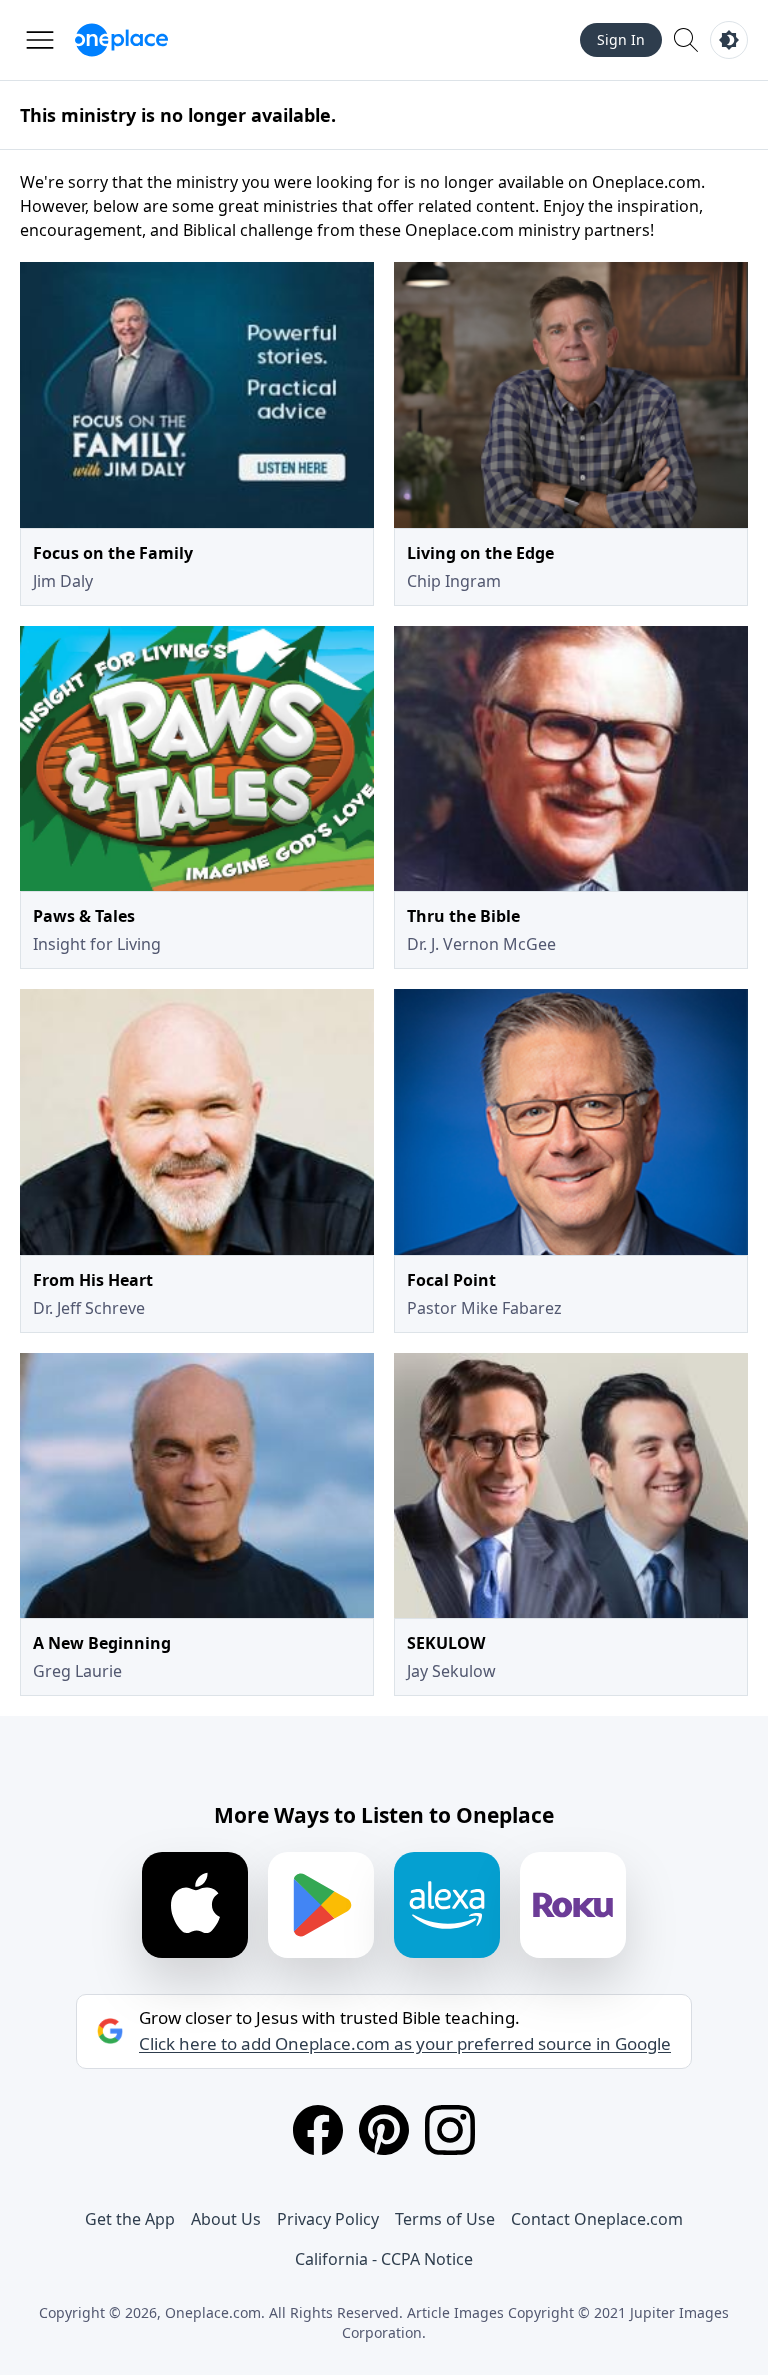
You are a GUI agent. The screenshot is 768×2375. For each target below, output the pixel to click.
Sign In (621, 39)
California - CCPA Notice (384, 2259)
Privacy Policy (328, 2219)
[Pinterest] (384, 2130)
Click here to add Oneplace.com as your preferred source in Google (405, 2044)
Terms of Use (445, 2219)
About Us (226, 2219)
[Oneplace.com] (121, 40)
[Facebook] (318, 2130)
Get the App (130, 2219)
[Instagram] (450, 2130)
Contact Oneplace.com (597, 2219)
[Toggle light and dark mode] (729, 40)
